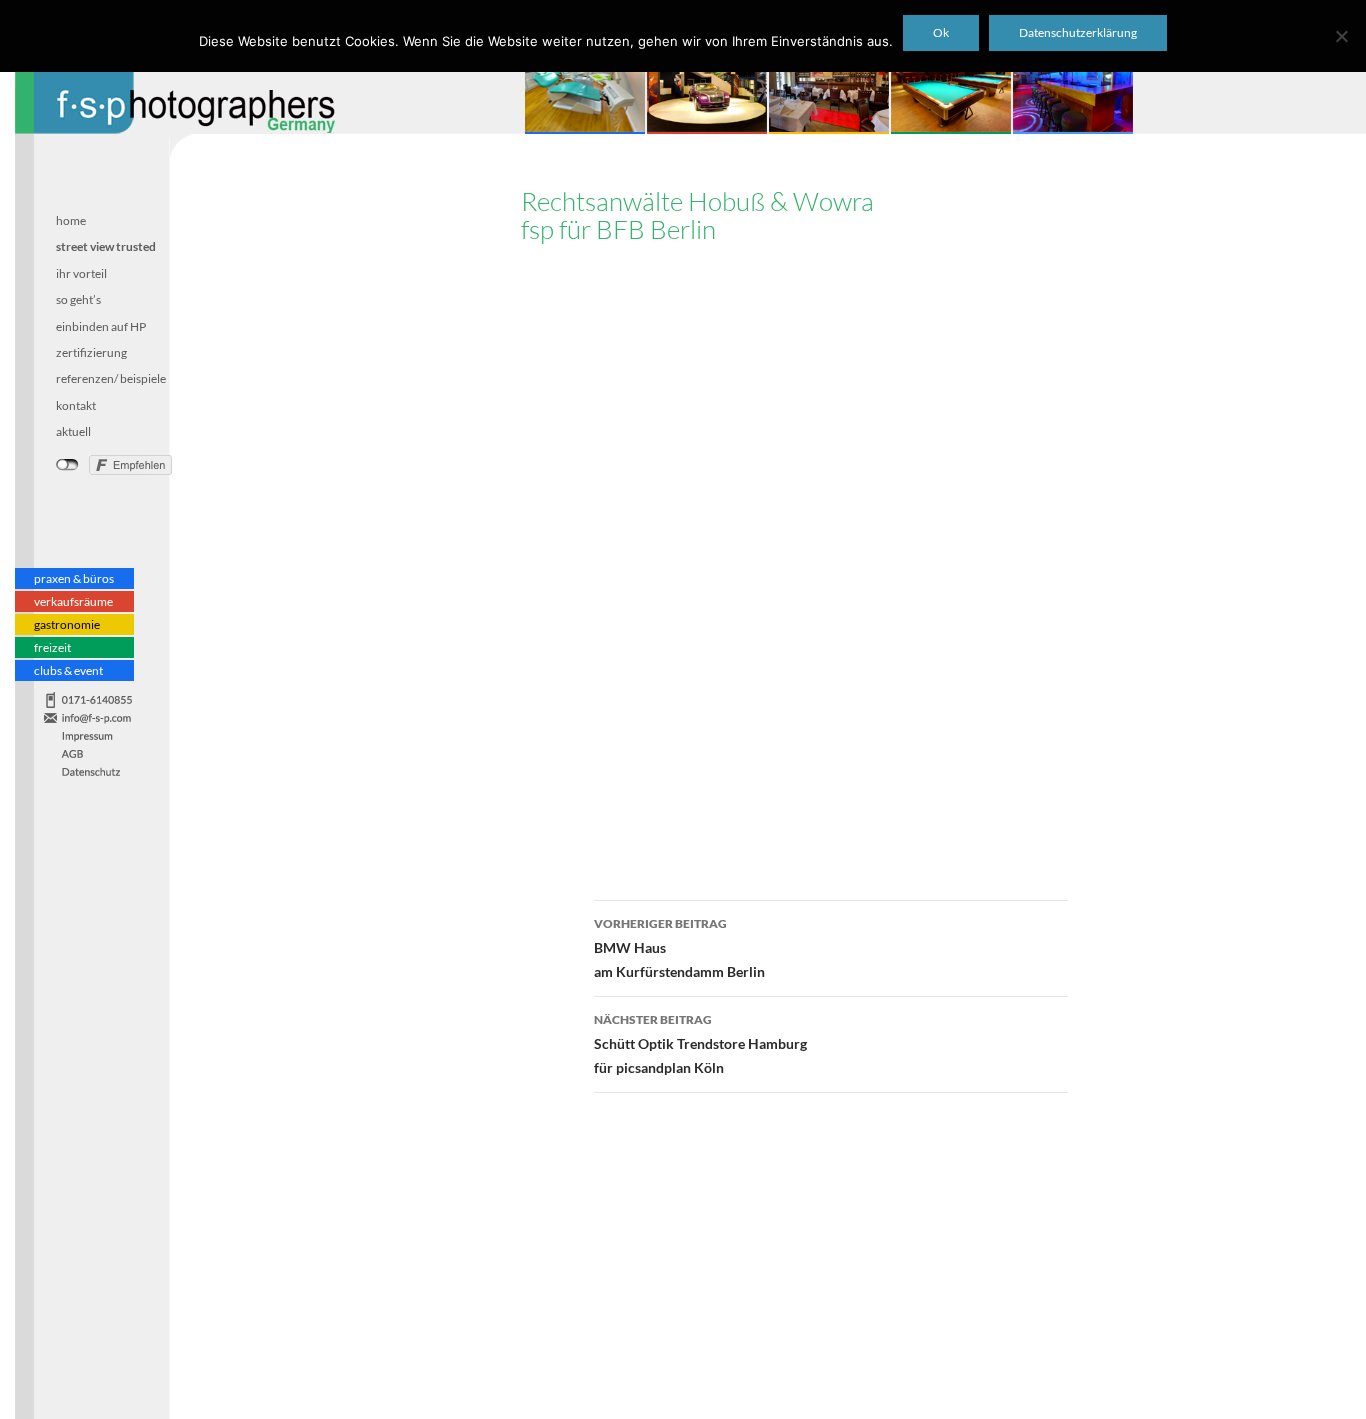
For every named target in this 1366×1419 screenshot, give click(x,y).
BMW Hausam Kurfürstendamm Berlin (679, 948)
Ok (941, 32)
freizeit (52, 646)
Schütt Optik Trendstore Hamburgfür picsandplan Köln (700, 1044)
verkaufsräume (73, 600)
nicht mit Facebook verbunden (67, 465)
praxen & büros (74, 577)
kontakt (76, 404)
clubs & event (68, 669)
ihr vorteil (81, 272)
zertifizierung (91, 351)
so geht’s (78, 299)
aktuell (73, 431)
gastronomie (67, 623)
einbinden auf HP (101, 325)
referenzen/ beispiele (111, 378)
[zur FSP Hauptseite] (167, 78)
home (71, 220)
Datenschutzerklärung (1078, 32)
